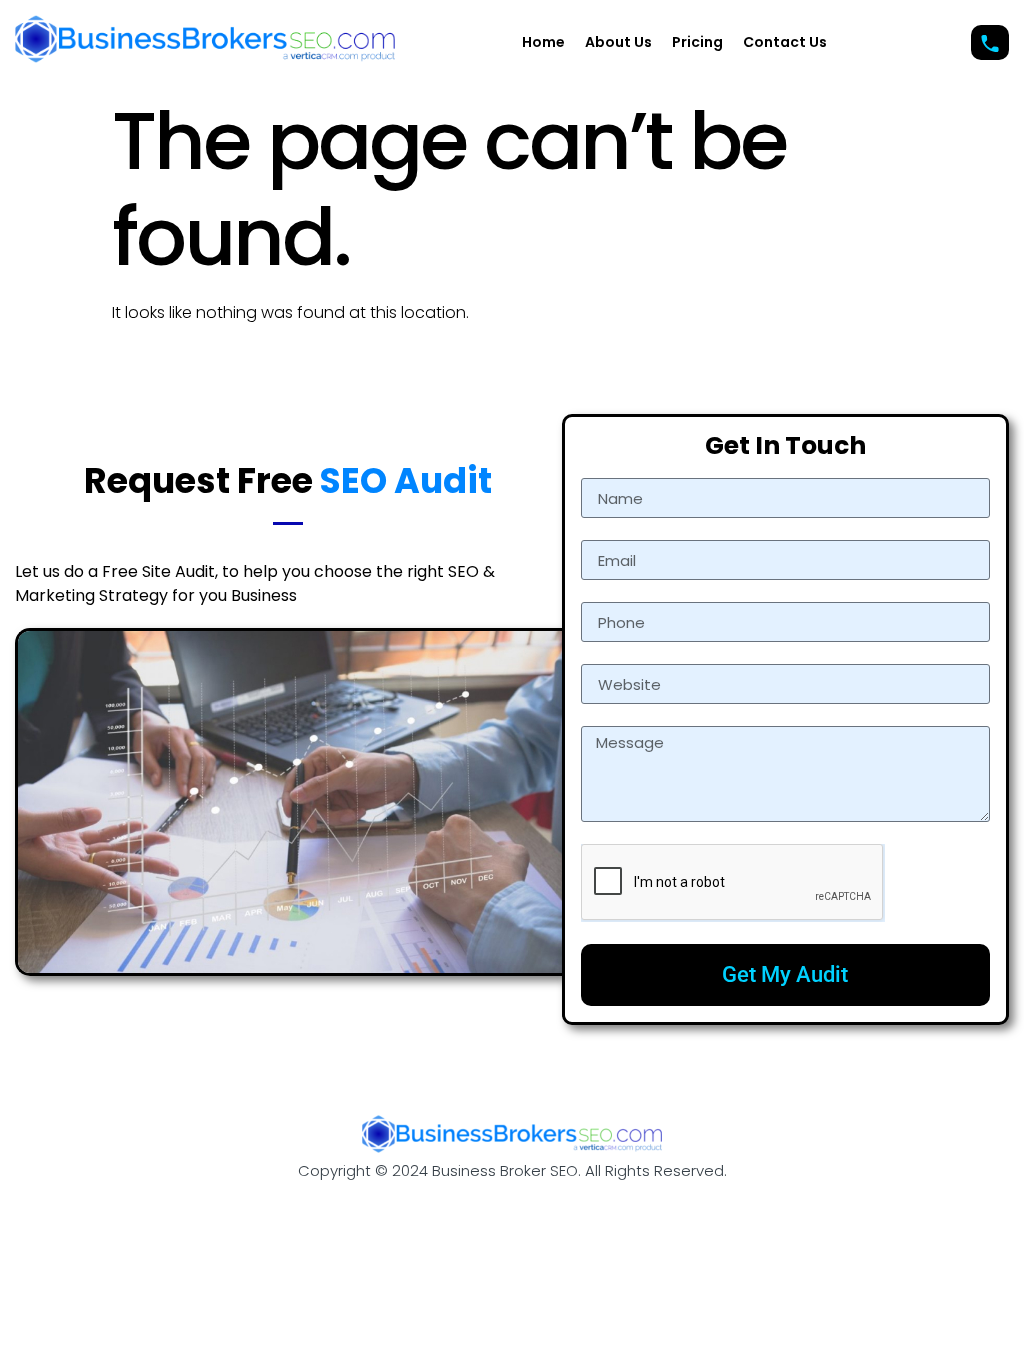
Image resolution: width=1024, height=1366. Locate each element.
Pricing (697, 42)
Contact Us (785, 42)
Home (543, 42)
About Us (618, 42)
